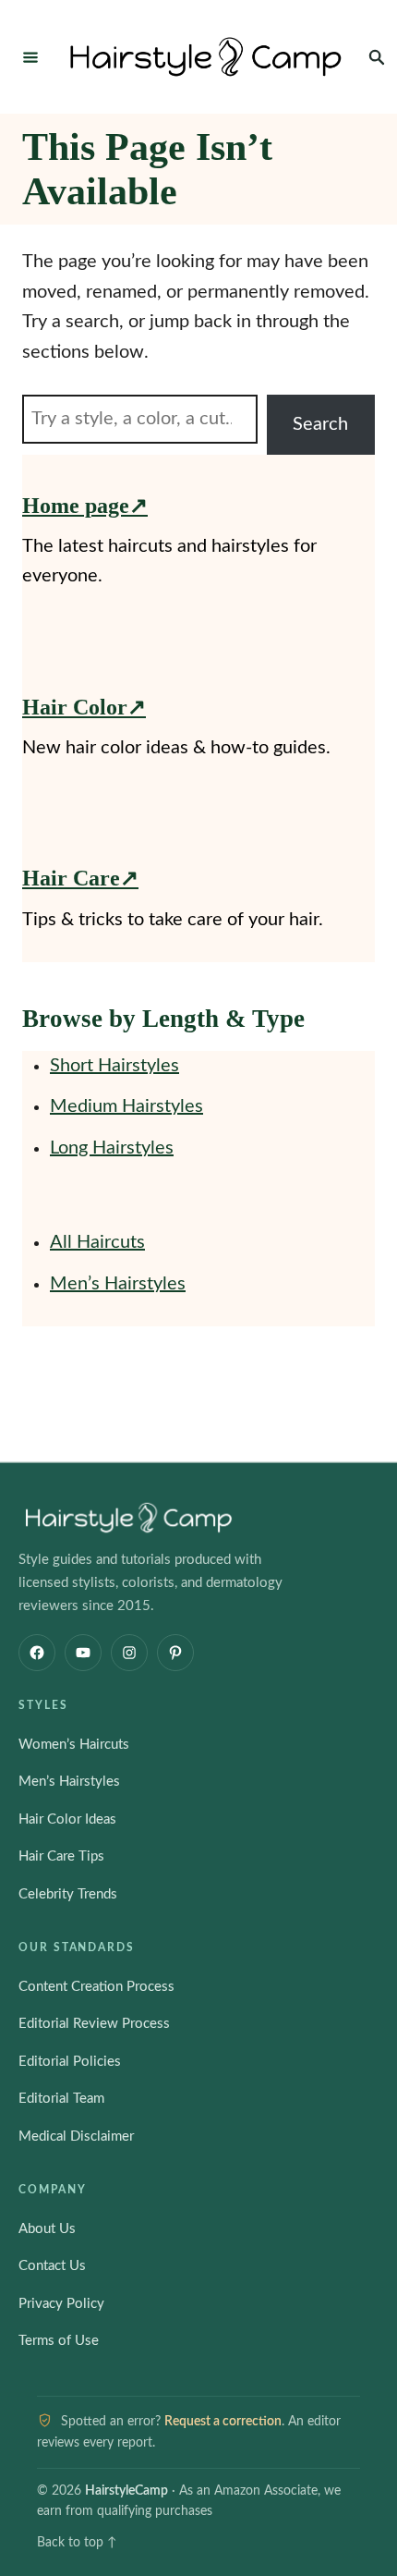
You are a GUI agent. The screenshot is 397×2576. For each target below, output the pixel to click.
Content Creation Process (96, 1987)
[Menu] (30, 56)
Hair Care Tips (61, 1856)
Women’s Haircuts (74, 1745)
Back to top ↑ (77, 2543)
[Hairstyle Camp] (206, 57)
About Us (47, 2229)
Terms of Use (59, 2341)
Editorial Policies (70, 2062)
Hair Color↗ (84, 707)
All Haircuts (97, 1242)
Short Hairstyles (114, 1066)
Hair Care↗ (80, 878)
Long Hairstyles (112, 1148)
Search (320, 424)
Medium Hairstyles (126, 1106)
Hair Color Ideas (67, 1819)
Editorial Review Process (94, 2024)
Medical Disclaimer (76, 2136)
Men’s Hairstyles (118, 1284)
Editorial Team (61, 2099)
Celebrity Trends (68, 1894)
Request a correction (223, 2422)
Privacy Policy (61, 2304)
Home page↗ (85, 506)
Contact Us (52, 2266)
